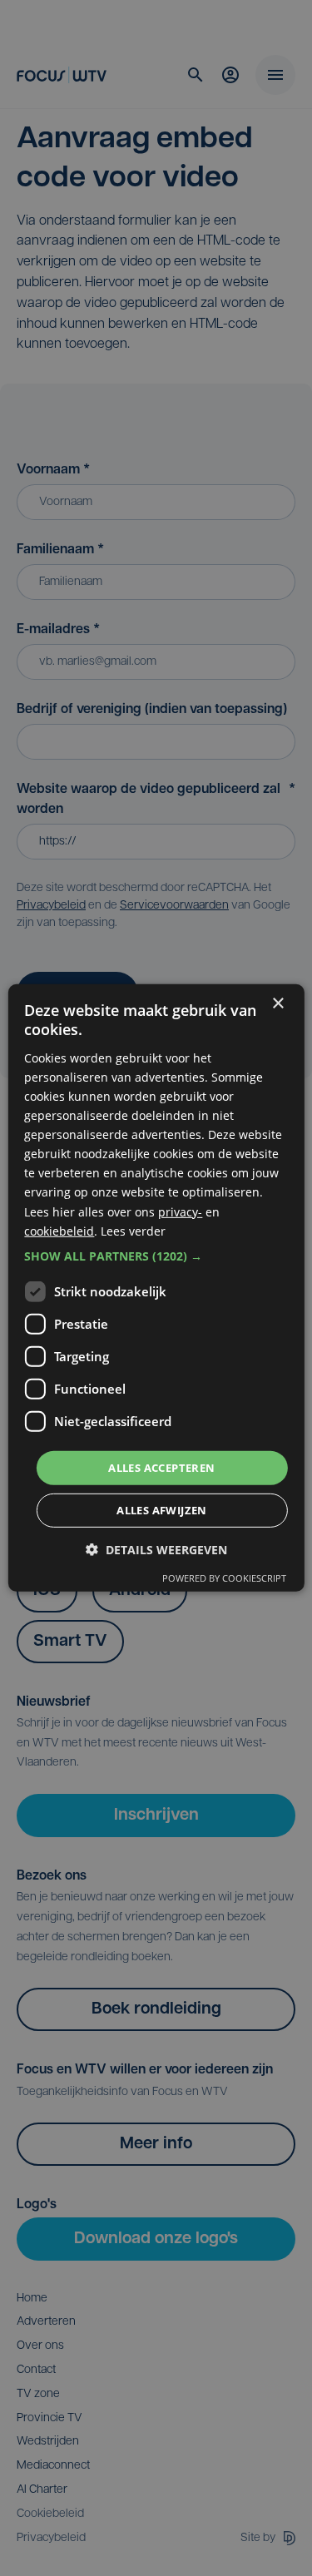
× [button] (277, 1004)
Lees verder (133, 1230)
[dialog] (156, 1288)
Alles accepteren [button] (161, 1468)
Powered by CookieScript (224, 1578)
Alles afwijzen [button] (162, 1510)
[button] (156, 1256)
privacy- (180, 1211)
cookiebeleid (59, 1230)
